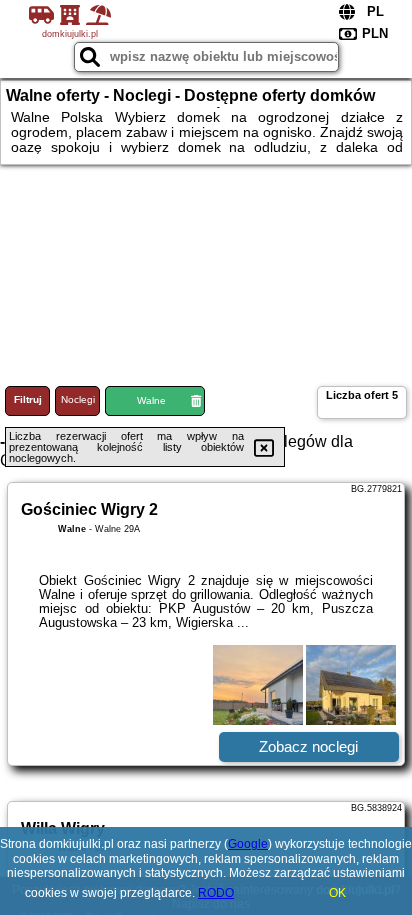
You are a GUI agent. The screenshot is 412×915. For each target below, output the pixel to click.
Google (248, 844)
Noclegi (78, 399)
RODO (216, 893)
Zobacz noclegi (308, 746)
